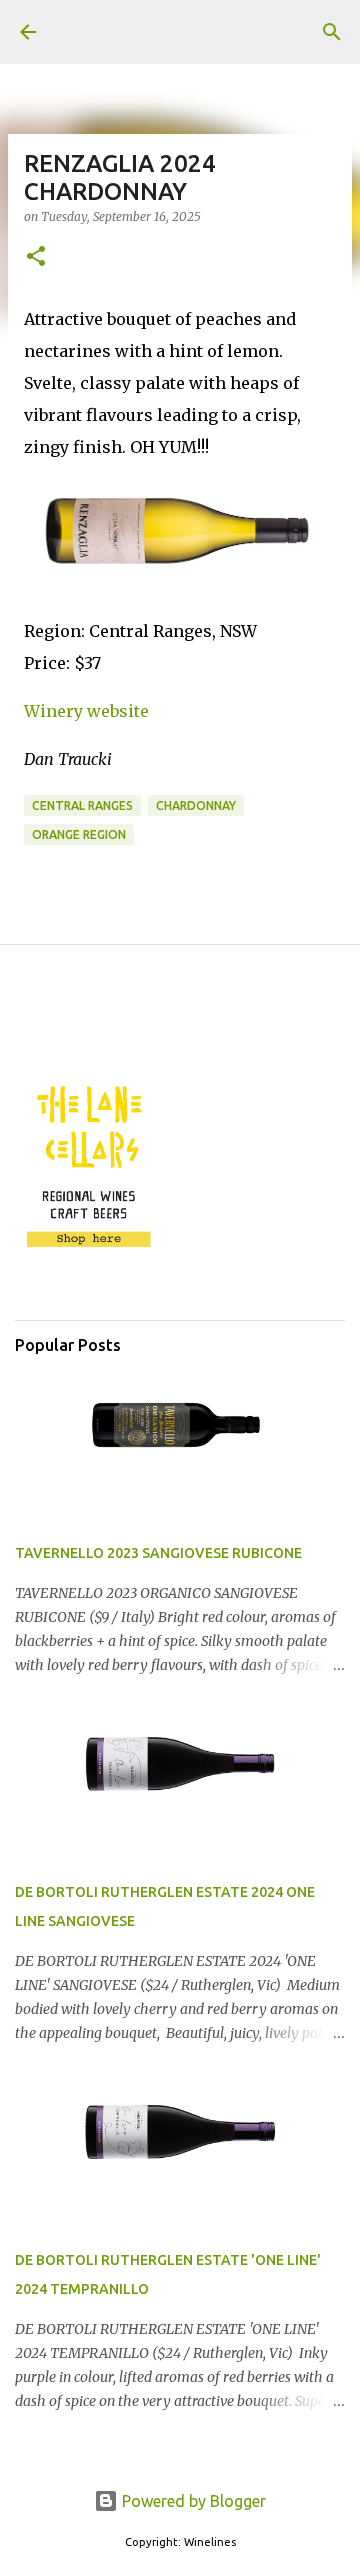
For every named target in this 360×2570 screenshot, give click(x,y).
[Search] (332, 32)
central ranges (82, 805)
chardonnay (196, 805)
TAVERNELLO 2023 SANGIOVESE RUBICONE (158, 1553)
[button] (36, 257)
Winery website (86, 711)
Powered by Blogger (192, 2501)
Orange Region (79, 834)
